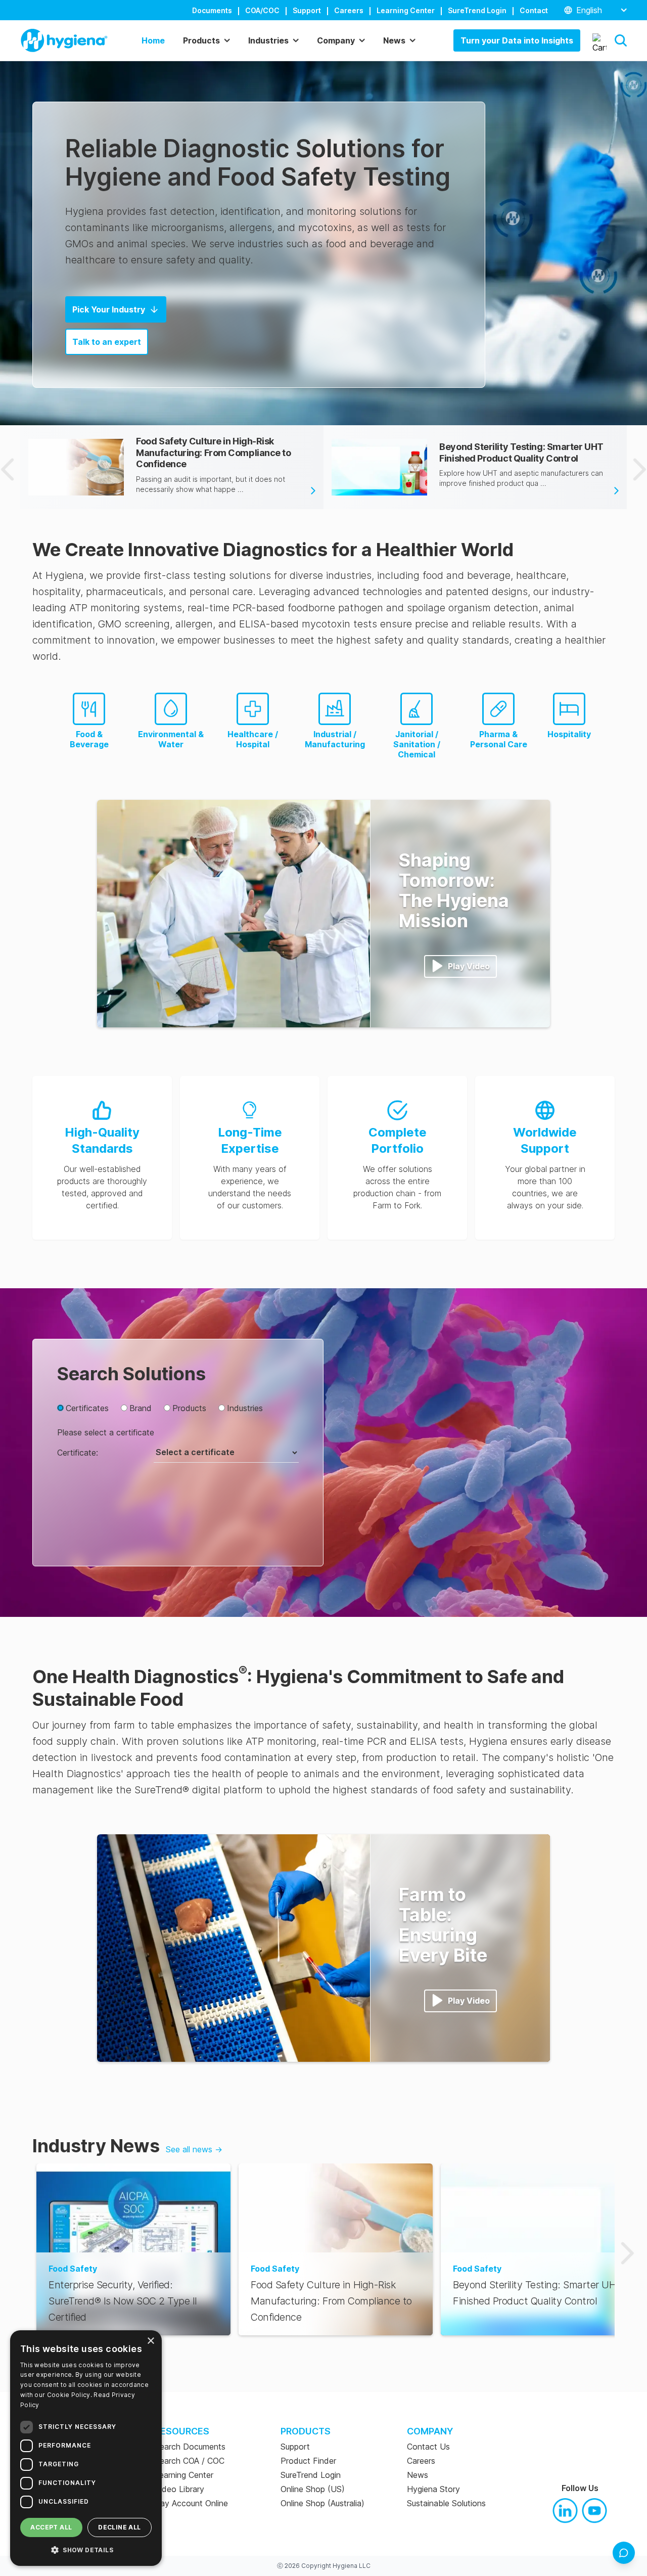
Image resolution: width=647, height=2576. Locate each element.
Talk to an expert (107, 342)
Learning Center (406, 10)
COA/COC (262, 10)
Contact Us (428, 2447)
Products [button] (201, 40)
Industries (245, 1408)
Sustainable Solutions (446, 2503)
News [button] (394, 40)
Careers (349, 10)
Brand (141, 1408)
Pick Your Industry (109, 309)
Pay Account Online (191, 2503)
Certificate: (78, 1453)
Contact (534, 10)
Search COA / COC (190, 2461)
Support (307, 10)
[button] (621, 40)
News (418, 2475)
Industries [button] (268, 40)
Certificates (87, 1408)
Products (189, 1408)
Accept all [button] (51, 2527)
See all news (194, 2149)
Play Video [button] (469, 966)
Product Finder (308, 2461)
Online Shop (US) (313, 2489)
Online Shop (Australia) (322, 2503)
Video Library (179, 2489)
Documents (212, 10)
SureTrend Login (477, 10)
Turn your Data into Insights (517, 40)
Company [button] (336, 40)
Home (153, 40)
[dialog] (86, 2448)
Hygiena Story (433, 2489)
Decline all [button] (119, 2527)
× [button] (150, 2341)
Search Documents (190, 2447)
